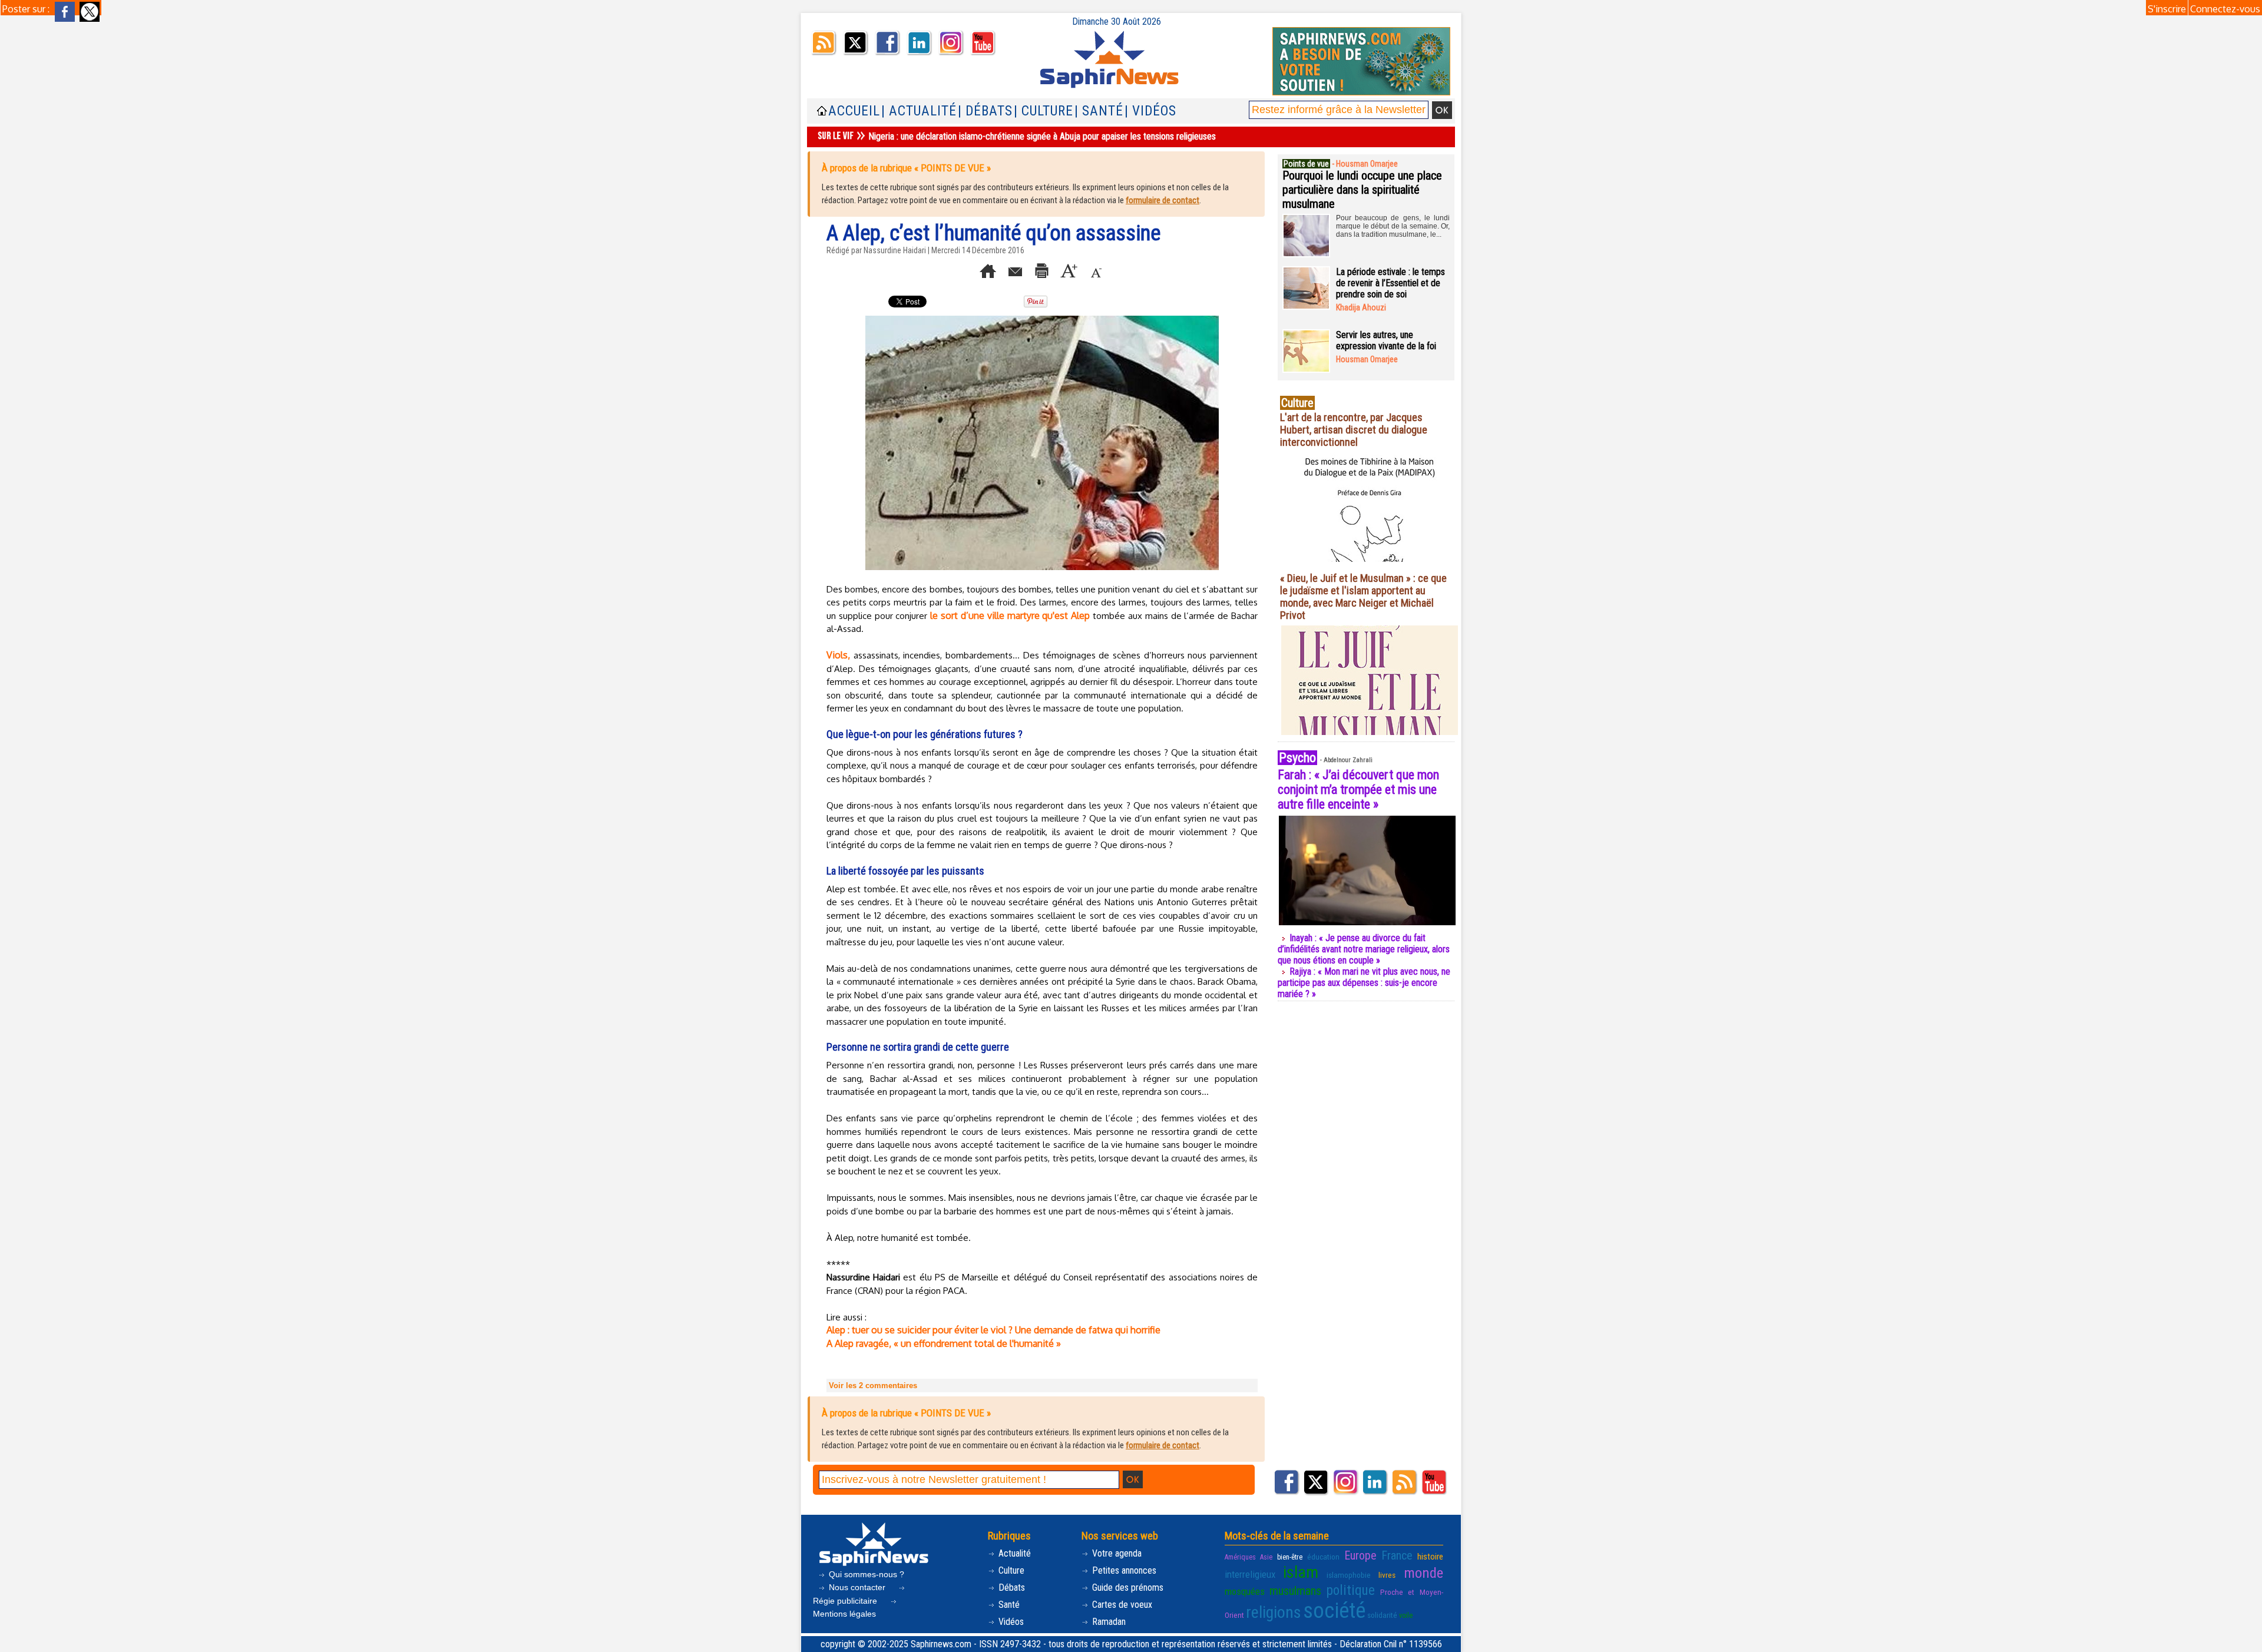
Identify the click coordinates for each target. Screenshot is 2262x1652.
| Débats (985, 111)
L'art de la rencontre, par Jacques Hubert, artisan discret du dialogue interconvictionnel (1354, 430)
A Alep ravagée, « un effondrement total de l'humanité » (944, 1343)
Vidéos (1010, 1622)
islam (1301, 1572)
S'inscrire (2167, 9)
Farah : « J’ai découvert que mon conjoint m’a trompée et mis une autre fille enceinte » (1358, 789)
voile (1406, 1615)
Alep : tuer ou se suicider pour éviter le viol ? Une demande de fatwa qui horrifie (993, 1330)
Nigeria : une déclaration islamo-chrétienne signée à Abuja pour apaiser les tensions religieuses (1042, 136)
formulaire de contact (1163, 200)
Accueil (854, 111)
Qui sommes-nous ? (865, 1574)
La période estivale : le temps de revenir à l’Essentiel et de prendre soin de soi (1390, 283)
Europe (1360, 1555)
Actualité (1013, 1553)
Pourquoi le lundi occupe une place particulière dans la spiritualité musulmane (1362, 190)
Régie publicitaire (846, 1601)
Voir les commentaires (873, 1386)
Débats (1011, 1588)
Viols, (838, 655)
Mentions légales (844, 1614)
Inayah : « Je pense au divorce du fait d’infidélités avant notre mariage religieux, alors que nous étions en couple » (1364, 949)
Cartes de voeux (1121, 1605)
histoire (1430, 1557)
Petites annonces (1123, 1570)
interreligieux (1250, 1574)
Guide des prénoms (1127, 1588)
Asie (1266, 1557)
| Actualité (919, 111)
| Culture (1044, 111)
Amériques (1240, 1557)
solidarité (1382, 1615)
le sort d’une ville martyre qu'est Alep (1010, 615)
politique (1351, 1590)
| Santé (1099, 111)
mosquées (1245, 1591)
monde (1423, 1573)
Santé (1008, 1605)
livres (1387, 1575)
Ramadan (1108, 1622)
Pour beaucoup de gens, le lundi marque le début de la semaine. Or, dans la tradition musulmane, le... (1393, 226)
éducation (1323, 1557)
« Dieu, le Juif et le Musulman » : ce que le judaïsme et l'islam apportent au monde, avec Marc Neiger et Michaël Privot (1363, 597)
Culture (1010, 1570)
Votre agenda (1116, 1553)
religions (1274, 1612)
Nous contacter (857, 1587)
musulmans (1295, 1591)
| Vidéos (1150, 111)
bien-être (1290, 1557)
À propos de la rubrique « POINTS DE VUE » (906, 168)
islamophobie (1349, 1575)
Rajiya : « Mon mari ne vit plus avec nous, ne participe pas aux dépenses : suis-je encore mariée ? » (1364, 983)
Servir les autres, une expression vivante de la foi (1386, 340)
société (1334, 1611)
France (1397, 1555)
